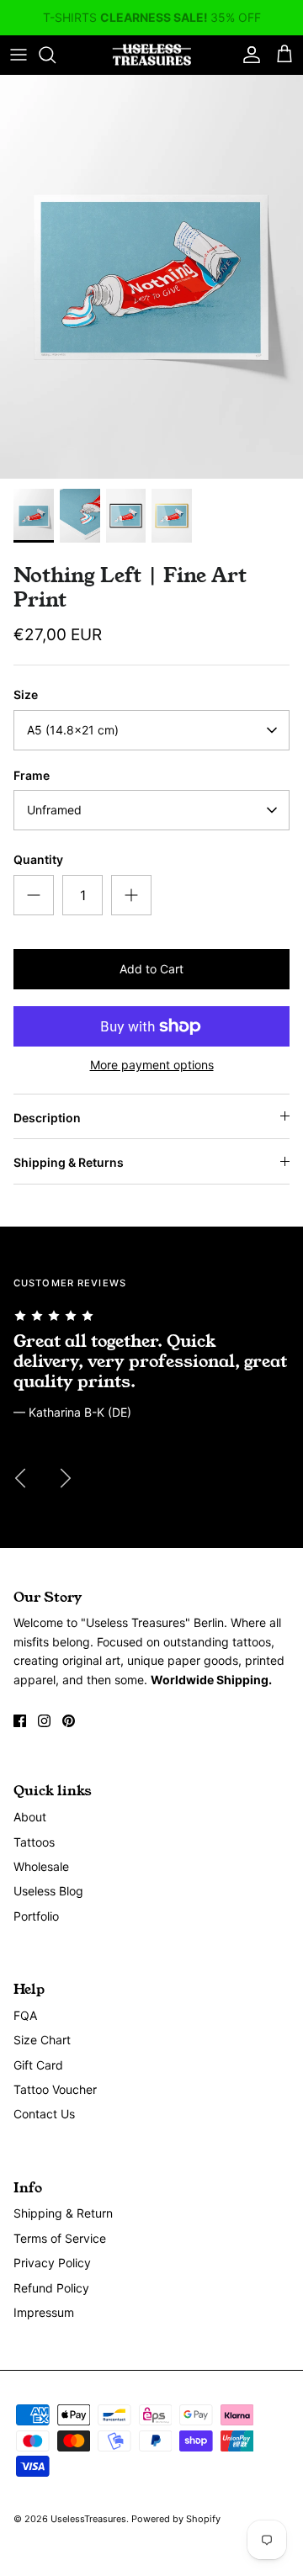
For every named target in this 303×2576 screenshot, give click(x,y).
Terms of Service (60, 2238)
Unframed (54, 810)
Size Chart (42, 2040)
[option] (151, 277)
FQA (25, 2015)
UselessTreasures (88, 2519)
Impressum (44, 2312)
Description (47, 1118)
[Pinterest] (69, 1721)
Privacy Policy (52, 2263)
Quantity (38, 859)
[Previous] (20, 1478)
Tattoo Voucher (55, 2089)
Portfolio (36, 1916)
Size (26, 694)
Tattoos (34, 1842)
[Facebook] (20, 1721)
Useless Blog (48, 1891)
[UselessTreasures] (152, 55)
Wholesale (41, 1866)
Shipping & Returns (69, 1162)
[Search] (56, 55)
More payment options (152, 1065)
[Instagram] (44, 1721)
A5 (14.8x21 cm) (73, 730)
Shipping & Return (63, 2213)
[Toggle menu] (19, 55)
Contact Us (44, 2114)
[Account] (247, 55)
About (30, 1817)
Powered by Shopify (176, 2519)
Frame (32, 775)
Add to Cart (151, 969)
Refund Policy (51, 2288)
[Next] (66, 1478)
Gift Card (38, 2065)
